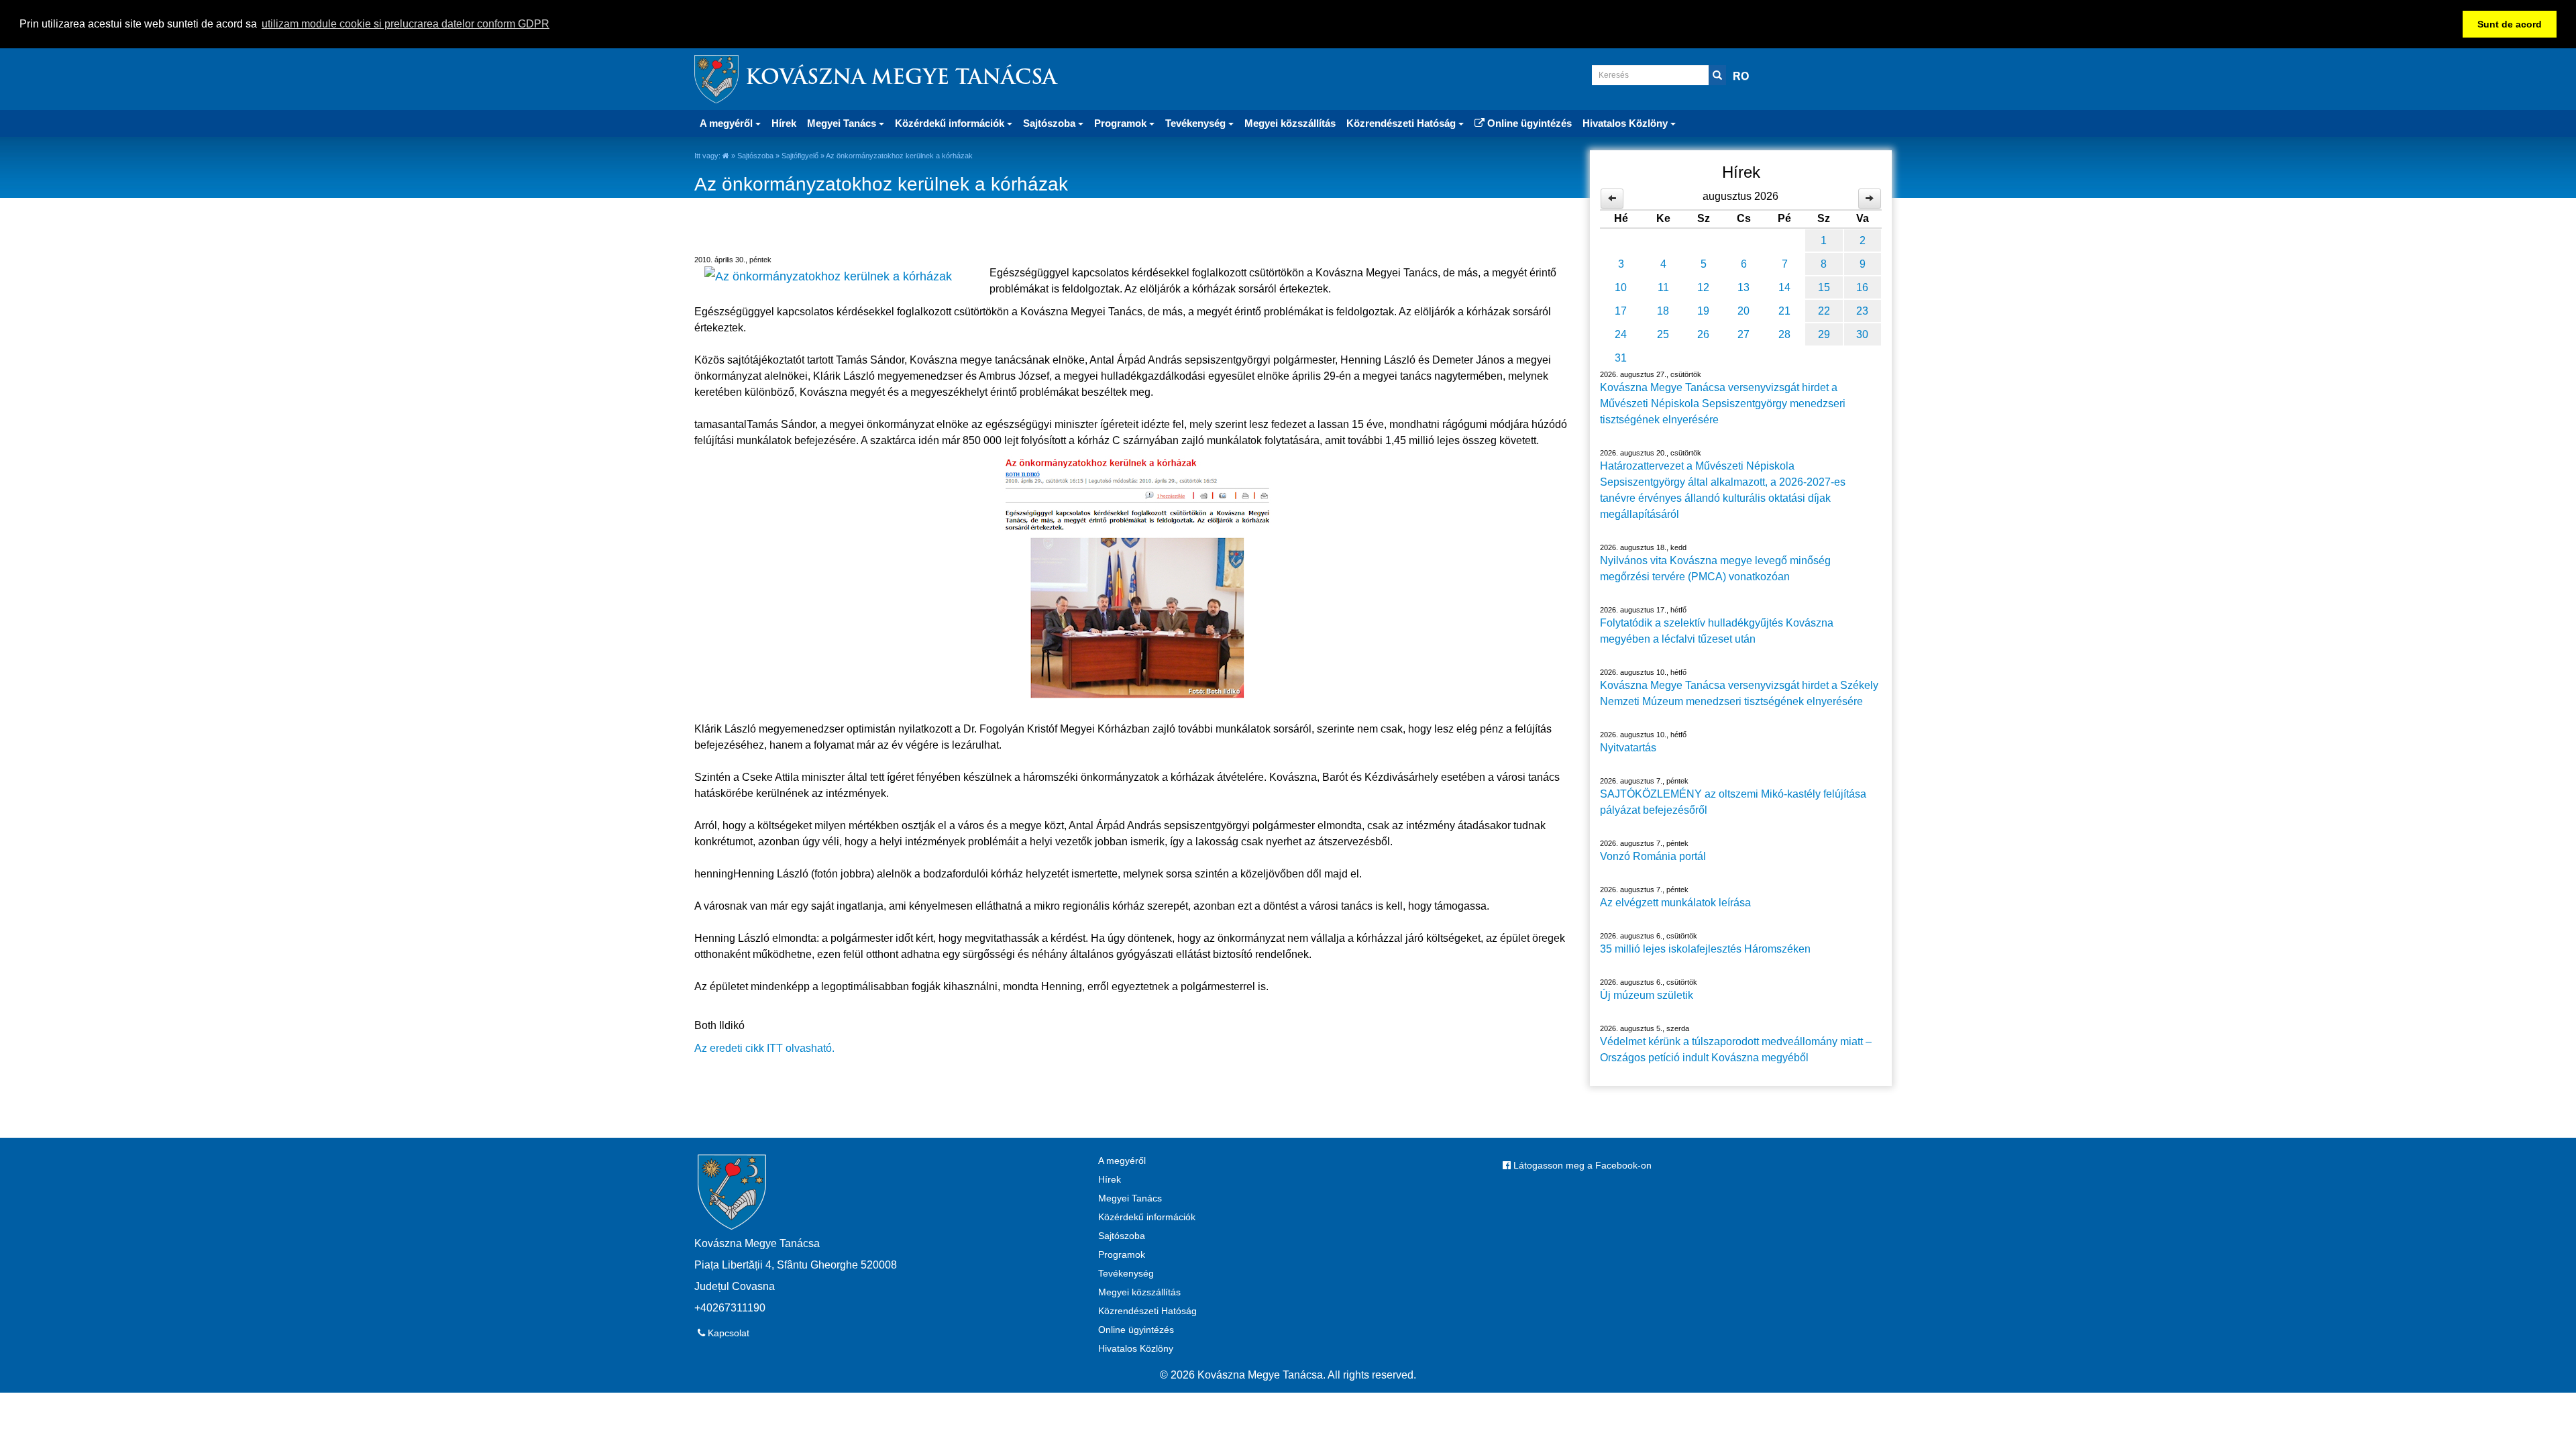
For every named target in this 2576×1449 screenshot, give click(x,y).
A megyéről (1122, 1161)
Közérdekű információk (1147, 1217)
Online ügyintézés (1528, 123)
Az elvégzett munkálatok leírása (1675, 903)
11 (1663, 287)
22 (1824, 311)
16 (1862, 287)
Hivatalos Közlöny (1136, 1348)
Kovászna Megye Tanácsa (901, 79)
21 (1784, 311)
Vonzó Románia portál (1653, 856)
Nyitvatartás (1628, 748)
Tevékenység (1126, 1273)
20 (1743, 311)
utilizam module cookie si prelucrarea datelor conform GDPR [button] (406, 24)
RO (1741, 76)
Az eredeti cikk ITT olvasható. (764, 1048)
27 (1743, 334)
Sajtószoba (755, 156)
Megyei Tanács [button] (843, 123)
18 (1663, 311)
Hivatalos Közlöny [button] (1626, 123)
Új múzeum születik (1647, 995)
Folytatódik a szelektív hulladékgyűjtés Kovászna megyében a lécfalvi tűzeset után (1717, 631)
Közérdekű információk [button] (951, 123)
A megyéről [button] (728, 123)
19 (1703, 311)
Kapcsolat (727, 1333)
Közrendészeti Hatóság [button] (1402, 123)
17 (1621, 311)
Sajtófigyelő (800, 156)
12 (1703, 287)
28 (1784, 334)
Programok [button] (1122, 123)
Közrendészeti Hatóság (1147, 1311)
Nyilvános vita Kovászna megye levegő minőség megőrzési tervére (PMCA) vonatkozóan (1715, 569)
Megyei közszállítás (1290, 123)
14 (1784, 287)
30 (1862, 334)
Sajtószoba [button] (1051, 123)
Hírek (784, 123)
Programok (1122, 1254)
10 (1621, 287)
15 (1824, 287)
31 (1621, 358)
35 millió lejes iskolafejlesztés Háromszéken (1705, 949)
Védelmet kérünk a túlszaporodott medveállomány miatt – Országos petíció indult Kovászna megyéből (1736, 1050)
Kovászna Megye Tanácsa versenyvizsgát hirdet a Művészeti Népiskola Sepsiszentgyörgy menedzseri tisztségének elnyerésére (1723, 404)
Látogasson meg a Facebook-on (1581, 1165)
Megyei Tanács (1130, 1198)
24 (1621, 334)
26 (1703, 334)
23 (1862, 311)
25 (1663, 334)
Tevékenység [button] (1197, 123)
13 (1743, 287)
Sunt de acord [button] (2510, 24)
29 (1824, 334)
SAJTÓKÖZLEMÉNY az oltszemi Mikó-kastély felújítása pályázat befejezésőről (1733, 802)
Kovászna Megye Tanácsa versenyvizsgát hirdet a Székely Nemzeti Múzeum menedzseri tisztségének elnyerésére (1739, 693)
